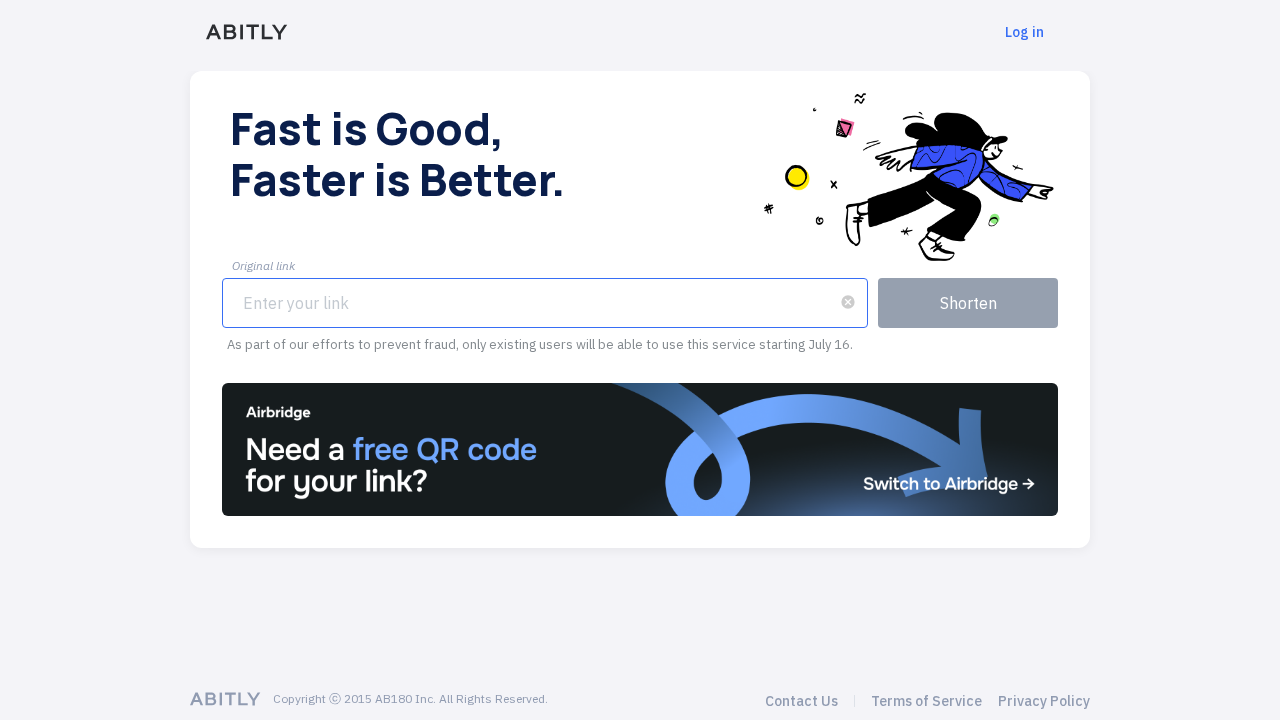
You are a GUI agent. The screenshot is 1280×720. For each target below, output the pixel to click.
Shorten (968, 303)
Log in (1024, 32)
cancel (848, 302)
